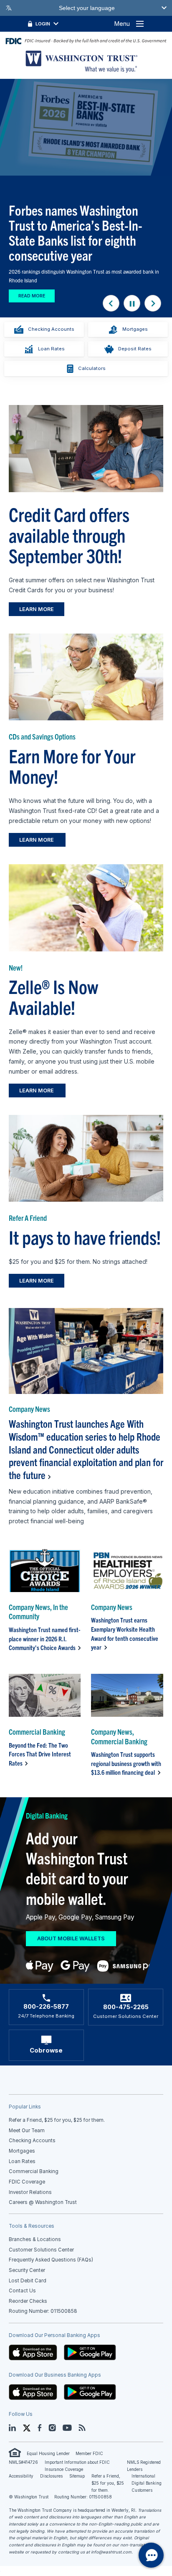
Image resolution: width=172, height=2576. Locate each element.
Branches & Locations (35, 2239)
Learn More (37, 609)
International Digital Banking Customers (147, 2483)
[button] (33, 2352)
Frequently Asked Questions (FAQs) (51, 2260)
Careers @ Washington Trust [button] (43, 2202)
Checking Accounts (51, 329)
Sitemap (77, 2476)
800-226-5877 (46, 2007)
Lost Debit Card (28, 2281)
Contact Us (22, 2291)
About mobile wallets (71, 1938)
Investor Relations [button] (30, 2192)
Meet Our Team (27, 2131)
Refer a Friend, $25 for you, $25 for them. (108, 2483)
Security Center (27, 2270)
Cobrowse (46, 2050)
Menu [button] (122, 24)
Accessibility (21, 2476)
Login (43, 24)
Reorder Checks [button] (28, 2301)
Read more (32, 296)
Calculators (92, 368)
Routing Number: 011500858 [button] (43, 2311)
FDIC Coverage (27, 2182)
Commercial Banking (34, 2171)
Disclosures (51, 2476)
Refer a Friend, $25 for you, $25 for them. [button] (57, 2120)
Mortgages (135, 329)
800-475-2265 (126, 2007)
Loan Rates (51, 349)
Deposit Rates (135, 349)
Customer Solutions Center (41, 2250)
